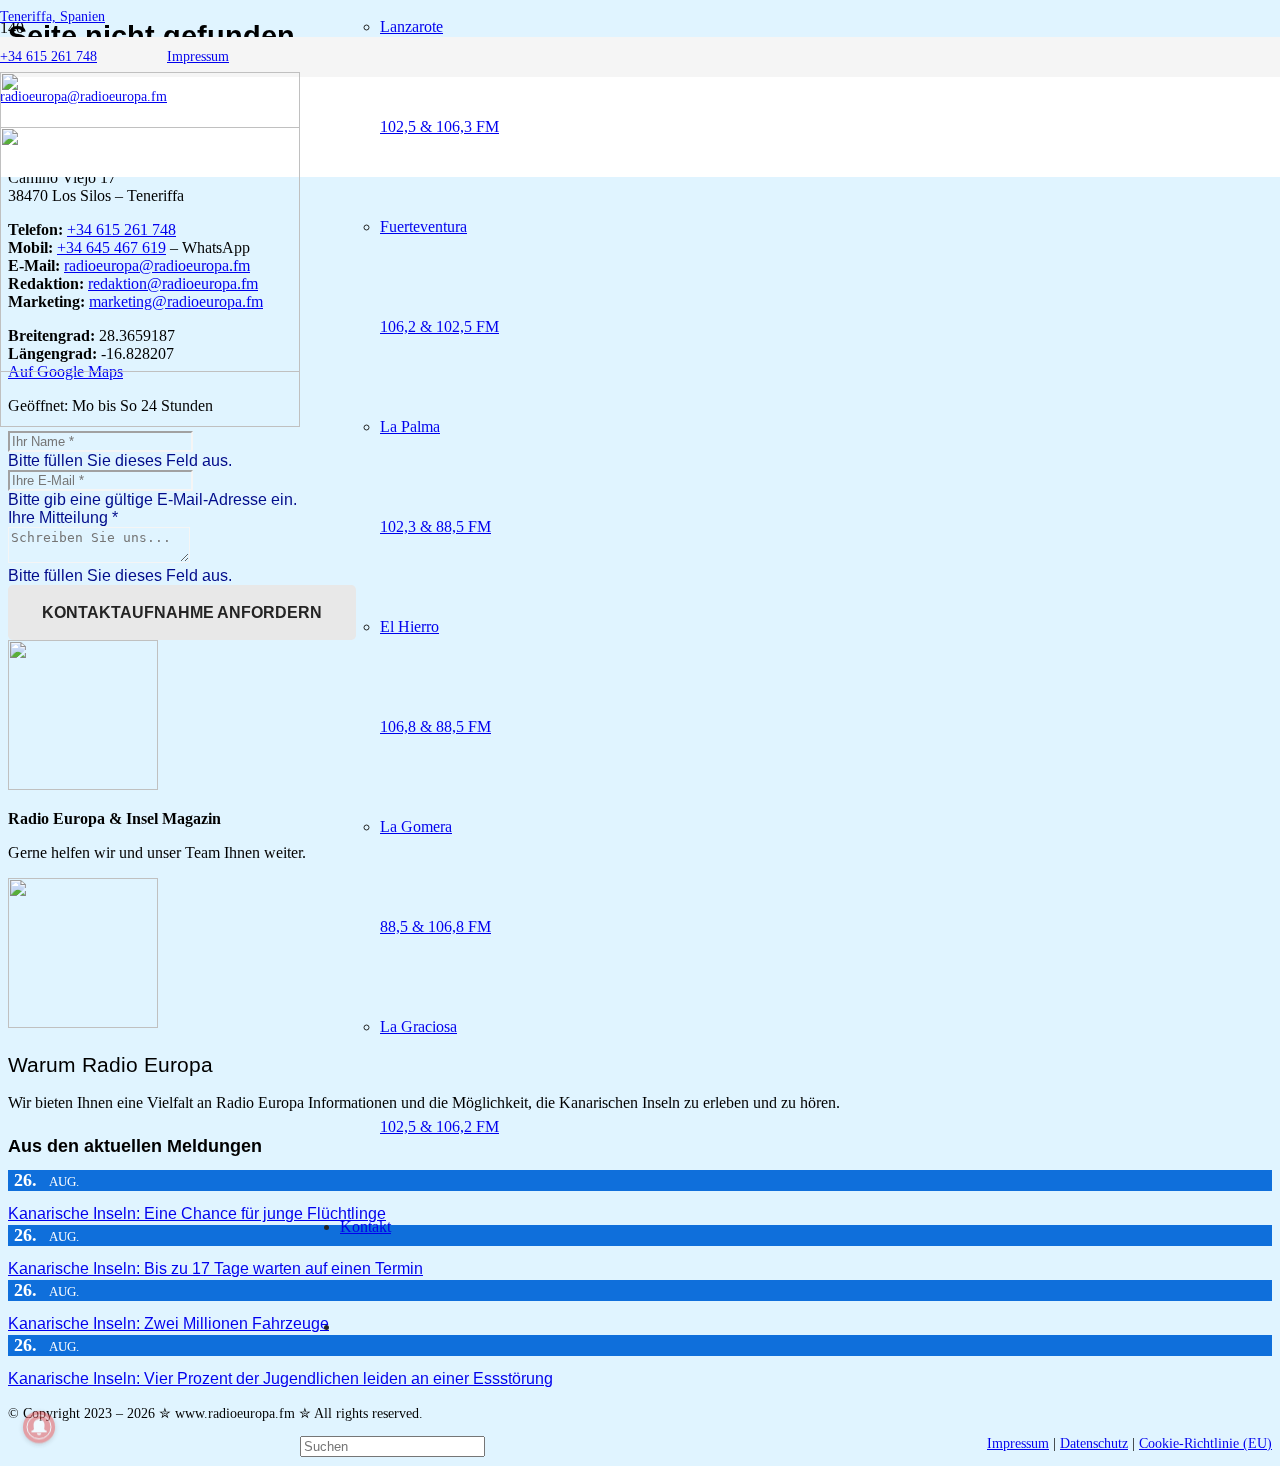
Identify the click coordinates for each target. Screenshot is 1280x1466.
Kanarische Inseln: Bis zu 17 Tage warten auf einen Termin (215, 1268)
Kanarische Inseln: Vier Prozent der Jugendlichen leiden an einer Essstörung (280, 1378)
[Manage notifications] (39, 1427)
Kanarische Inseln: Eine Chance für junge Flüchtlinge (197, 1213)
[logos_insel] (150, 421)
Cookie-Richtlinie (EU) (1205, 1443)
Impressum (1018, 1443)
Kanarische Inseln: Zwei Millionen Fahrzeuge (168, 1323)
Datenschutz (1094, 1443)
